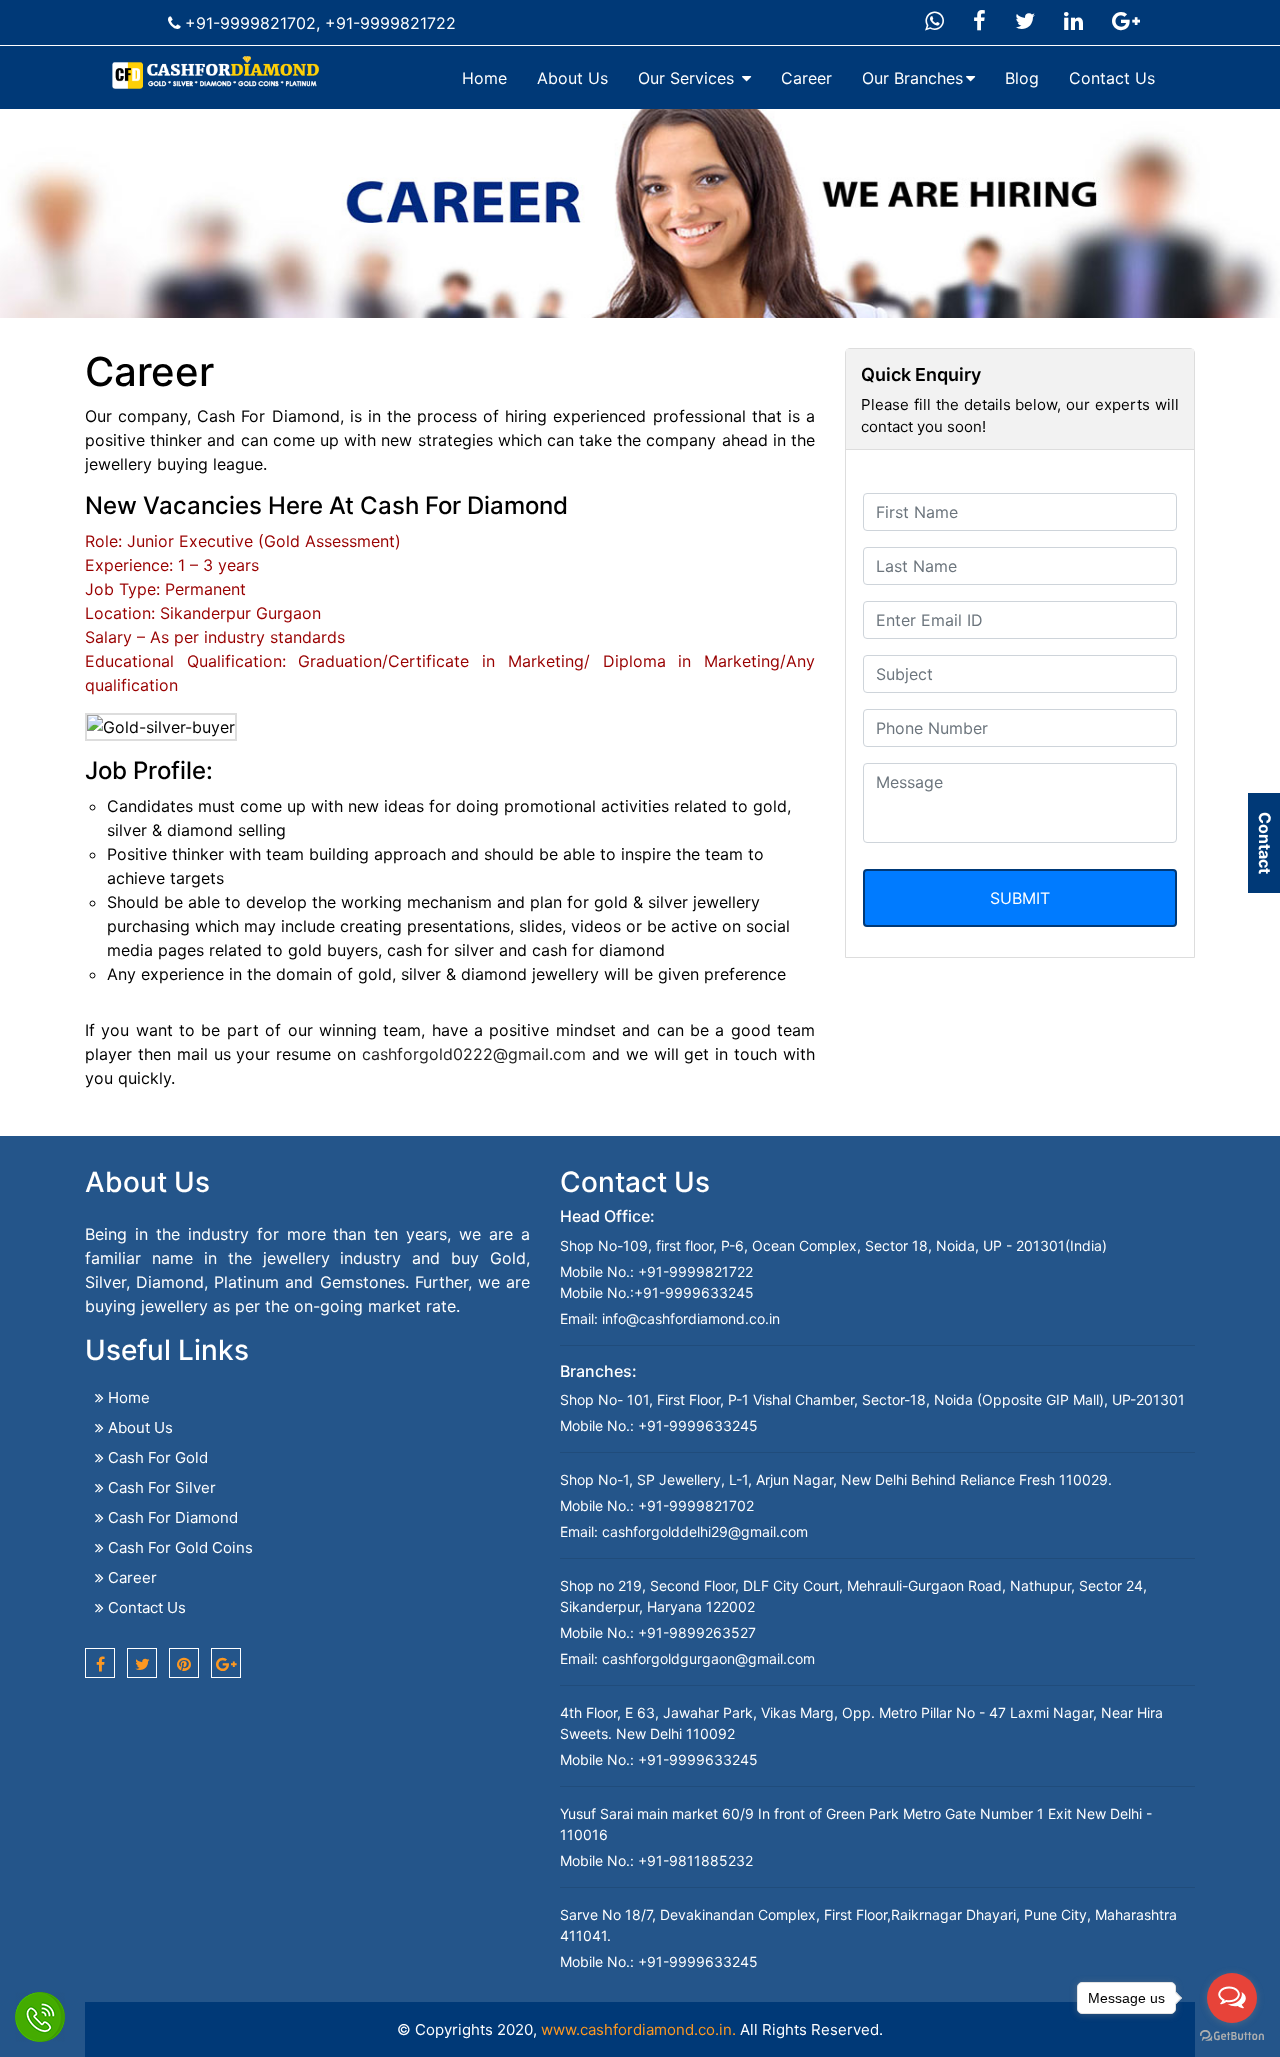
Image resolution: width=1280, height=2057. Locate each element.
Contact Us (1112, 78)
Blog (1022, 78)
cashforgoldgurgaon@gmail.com (708, 1658)
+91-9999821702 (250, 23)
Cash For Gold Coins (178, 1547)
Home (484, 78)
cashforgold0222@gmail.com (474, 1054)
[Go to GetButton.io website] (1232, 2036)
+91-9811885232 (693, 1860)
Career (806, 78)
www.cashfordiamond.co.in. (638, 2029)
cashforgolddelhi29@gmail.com (705, 1531)
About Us (572, 78)
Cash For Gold (156, 1457)
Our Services (688, 78)
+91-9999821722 (390, 23)
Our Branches (912, 78)
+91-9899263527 (695, 1632)
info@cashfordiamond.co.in (691, 1318)
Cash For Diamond (171, 1517)
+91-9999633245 (694, 1292)
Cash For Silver (160, 1487)
